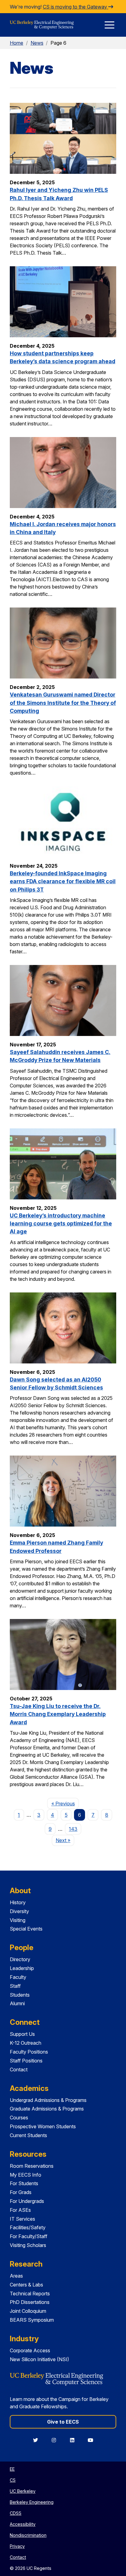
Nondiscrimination (28, 2535)
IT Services (22, 2219)
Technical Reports (30, 2294)
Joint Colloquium (28, 2311)
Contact (19, 2069)
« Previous (65, 1803)
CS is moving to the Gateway (76, 7)
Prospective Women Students (43, 2126)
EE (12, 2469)
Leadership (22, 1968)
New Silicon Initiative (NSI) (39, 2359)
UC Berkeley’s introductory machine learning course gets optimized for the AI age (61, 1224)
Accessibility (23, 2524)
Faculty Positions (29, 2052)
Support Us (22, 2034)
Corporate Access (30, 2350)
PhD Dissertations (30, 2302)
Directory (20, 1959)
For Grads (21, 2192)
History (18, 1902)
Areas (16, 2276)
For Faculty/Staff (29, 2236)
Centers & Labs (26, 2285)
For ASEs (20, 2210)
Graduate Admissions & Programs (47, 2109)
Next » (65, 1840)
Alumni (17, 2003)
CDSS (16, 2513)
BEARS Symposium (32, 2320)
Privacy (17, 2546)
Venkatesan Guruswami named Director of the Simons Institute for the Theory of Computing (63, 703)
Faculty (18, 1977)
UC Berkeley (23, 2491)
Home (17, 43)
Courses (19, 2118)
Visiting (18, 1920)
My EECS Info (26, 2175)
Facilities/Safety (28, 2227)
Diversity (19, 1911)
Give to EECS (63, 2422)
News (37, 43)
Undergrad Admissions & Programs (48, 2100)
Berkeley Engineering (32, 2502)
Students (20, 1995)
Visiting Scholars (28, 2245)
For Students (24, 2183)
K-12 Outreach (26, 2043)
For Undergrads (27, 2201)
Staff (15, 1986)
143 (73, 1829)
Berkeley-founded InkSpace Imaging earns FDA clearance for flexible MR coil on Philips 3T (63, 881)
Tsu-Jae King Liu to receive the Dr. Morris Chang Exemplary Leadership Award (58, 1714)
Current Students (28, 2135)
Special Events (26, 1929)
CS (13, 2480)
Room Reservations (32, 2166)
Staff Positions (26, 2061)
